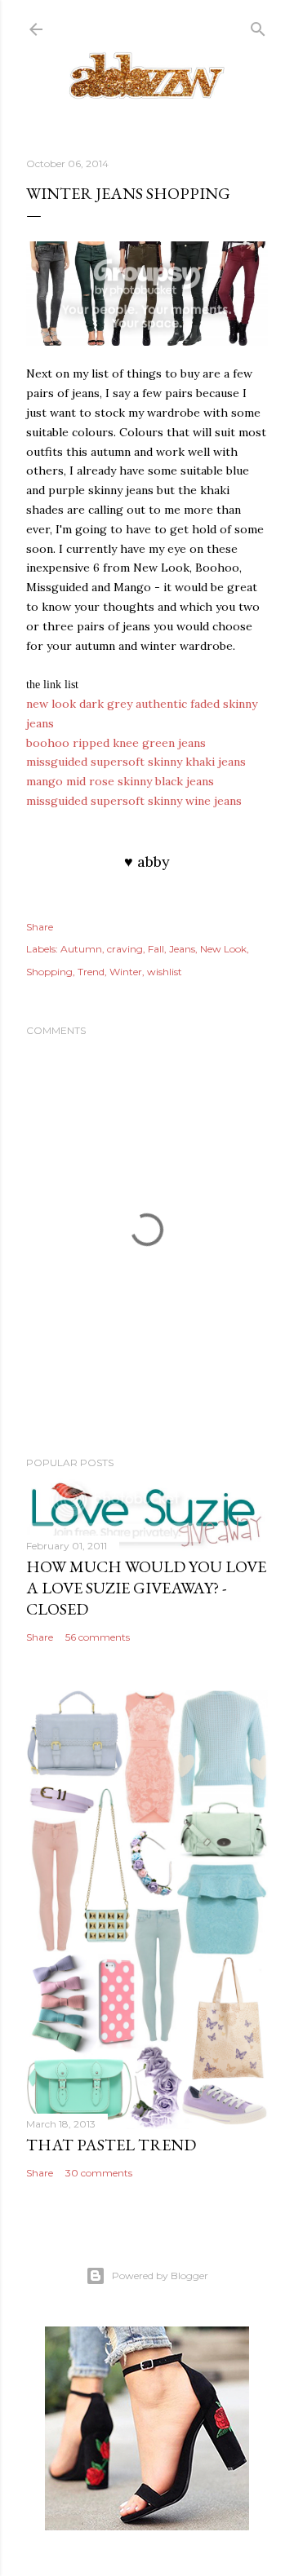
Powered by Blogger (160, 2276)
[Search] (258, 26)
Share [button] (40, 927)
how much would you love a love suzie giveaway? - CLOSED (146, 1588)
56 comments (98, 1637)
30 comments (99, 2173)
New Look (223, 949)
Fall (156, 949)
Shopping (49, 972)
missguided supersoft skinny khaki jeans (136, 762)
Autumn (81, 949)
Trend (91, 972)
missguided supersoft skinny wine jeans (134, 801)
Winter (126, 972)
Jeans (182, 949)
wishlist (165, 972)
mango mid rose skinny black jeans (120, 781)
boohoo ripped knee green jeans (116, 743)
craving (125, 949)
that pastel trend (111, 2145)
